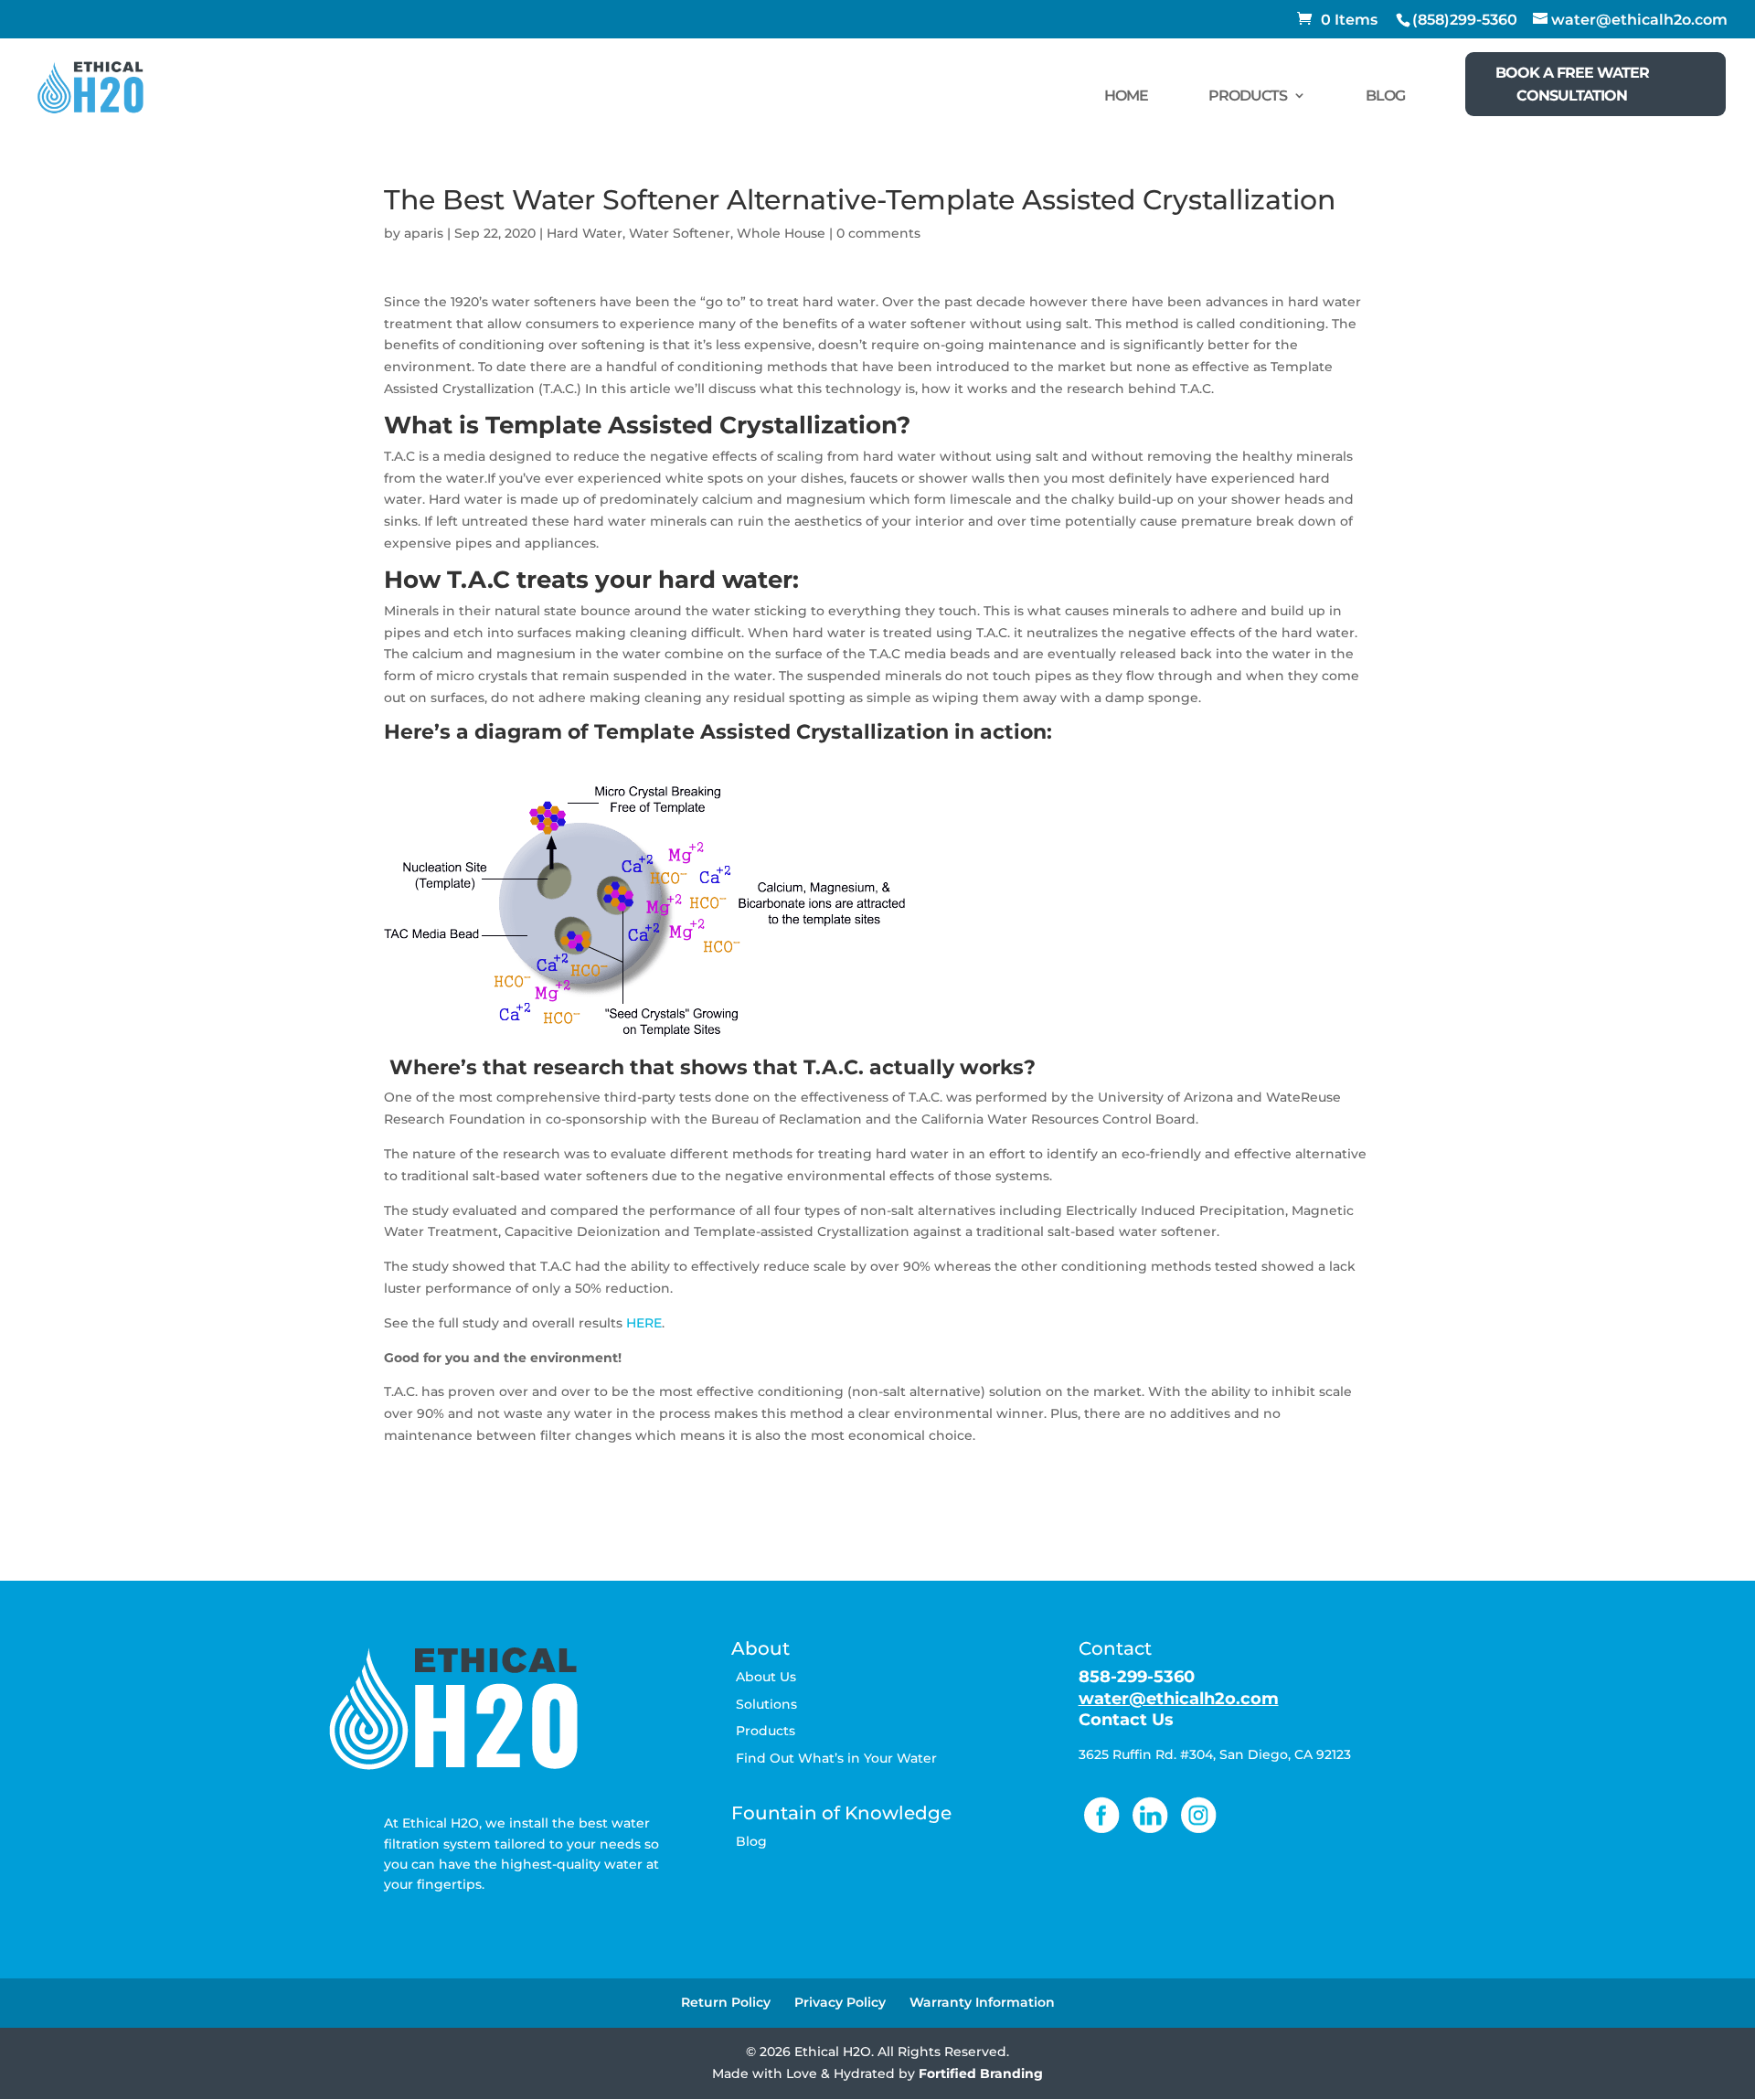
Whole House (781, 233)
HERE (644, 1323)
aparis (424, 233)
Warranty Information (982, 2002)
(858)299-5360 (1465, 20)
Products (766, 1731)
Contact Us (1126, 1720)
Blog (751, 1841)
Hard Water (585, 233)
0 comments (878, 233)
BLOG (1385, 96)
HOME (1126, 96)
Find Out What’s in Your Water (836, 1758)
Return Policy (726, 2002)
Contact (1115, 1648)
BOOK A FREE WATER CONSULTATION (1572, 84)
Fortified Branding (981, 2073)
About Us (766, 1677)
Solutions (766, 1704)
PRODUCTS (1248, 96)
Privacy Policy (840, 2002)
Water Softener (680, 233)
